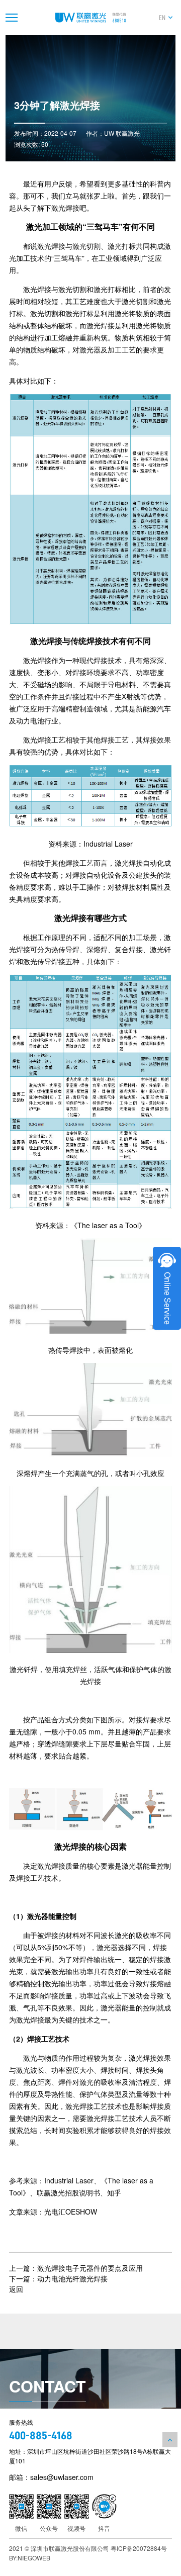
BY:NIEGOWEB (30, 2558)
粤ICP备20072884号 (139, 2548)
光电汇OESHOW (71, 2212)
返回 (16, 2289)
